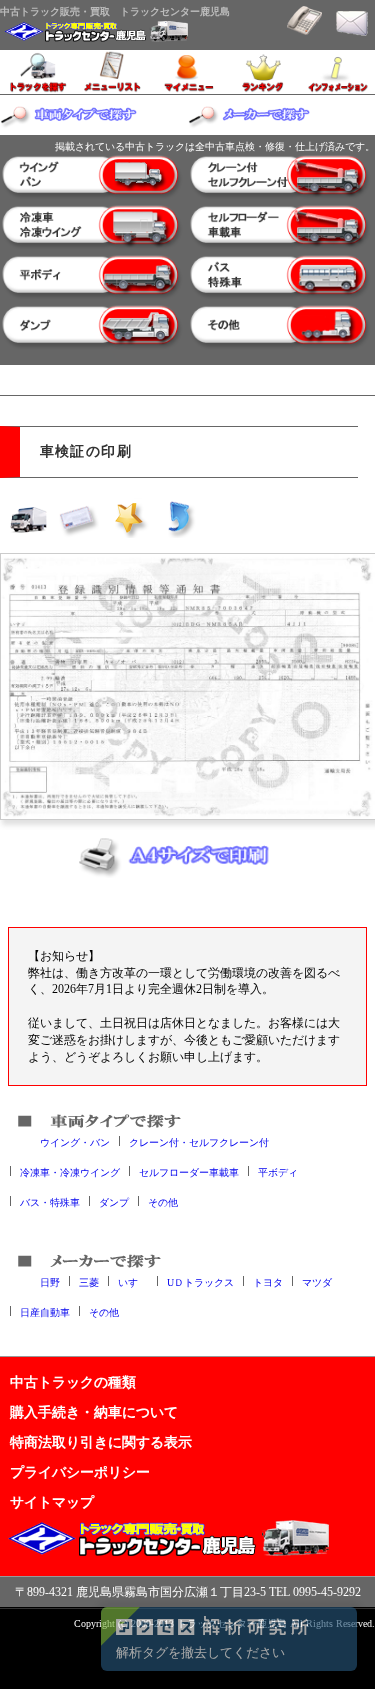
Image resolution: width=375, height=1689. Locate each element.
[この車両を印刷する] (29, 518)
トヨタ (268, 1281)
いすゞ (133, 1281)
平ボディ (278, 1171)
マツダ (317, 1281)
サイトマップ (52, 1502)
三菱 (89, 1281)
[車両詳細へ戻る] (179, 518)
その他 (163, 1201)
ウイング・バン (75, 1141)
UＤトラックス (200, 1281)
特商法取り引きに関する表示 (101, 1442)
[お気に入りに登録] (129, 518)
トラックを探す (37, 72)
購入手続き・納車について (94, 1412)
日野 (50, 1281)
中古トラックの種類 (73, 1382)
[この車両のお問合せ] (79, 518)
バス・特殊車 (50, 1201)
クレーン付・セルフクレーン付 (199, 1141)
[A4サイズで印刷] (188, 861)
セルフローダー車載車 (189, 1171)
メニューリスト (112, 72)
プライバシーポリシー (80, 1472)
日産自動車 (45, 1311)
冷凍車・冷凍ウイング (70, 1171)
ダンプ (114, 1201)
